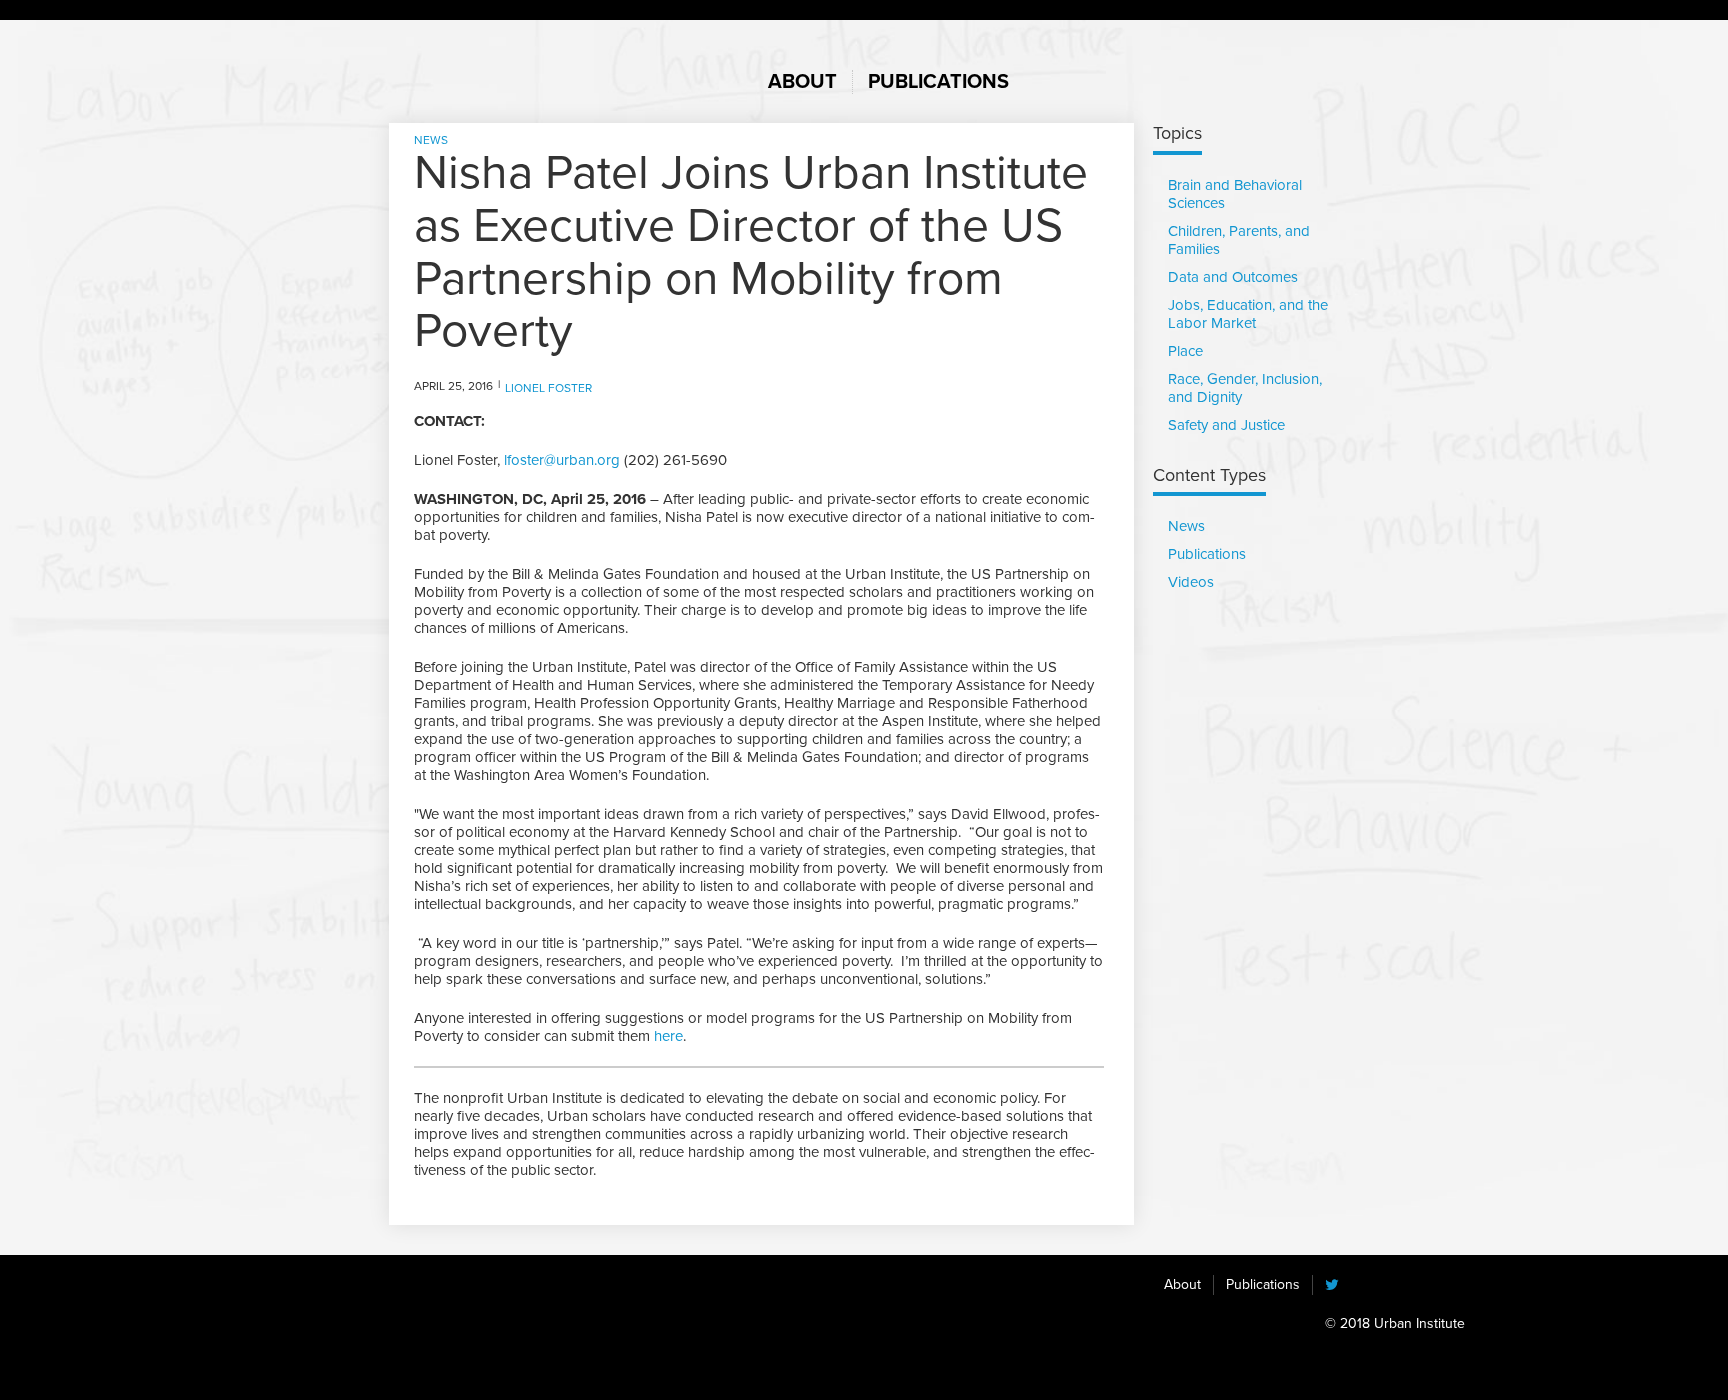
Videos (1191, 582)
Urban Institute (629, 1320)
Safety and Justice (1226, 425)
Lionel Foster (548, 388)
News (431, 140)
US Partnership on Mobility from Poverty (490, 71)
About (1182, 1284)
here (668, 1036)
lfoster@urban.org (562, 460)
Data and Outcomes (1233, 277)
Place (1185, 351)
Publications (1207, 554)
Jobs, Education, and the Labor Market (1248, 314)
